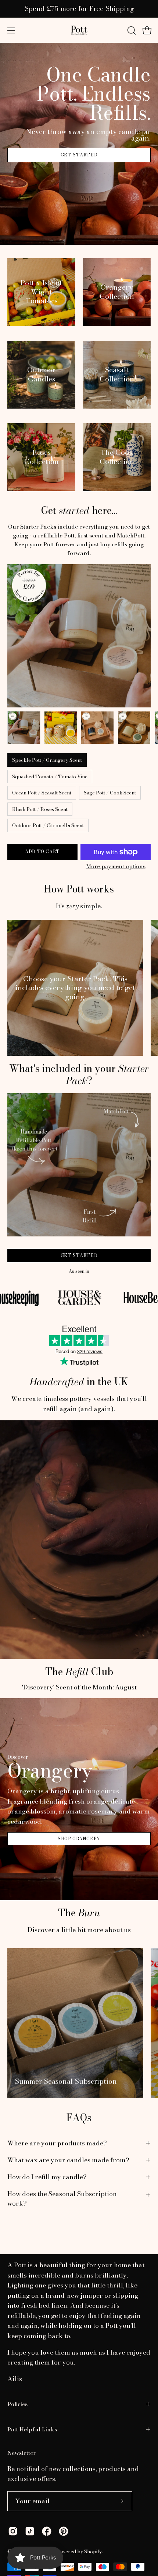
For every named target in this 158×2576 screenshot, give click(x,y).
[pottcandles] (79, 30)
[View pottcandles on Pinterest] (64, 2531)
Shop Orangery (79, 1839)
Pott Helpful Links (32, 2429)
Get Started (79, 155)
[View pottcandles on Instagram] (13, 2531)
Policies (17, 2404)
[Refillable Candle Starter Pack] (24, 728)
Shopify (93, 2551)
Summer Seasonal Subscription (66, 2081)
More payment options (116, 866)
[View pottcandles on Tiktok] (30, 2531)
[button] (131, 30)
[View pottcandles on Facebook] (47, 2531)
